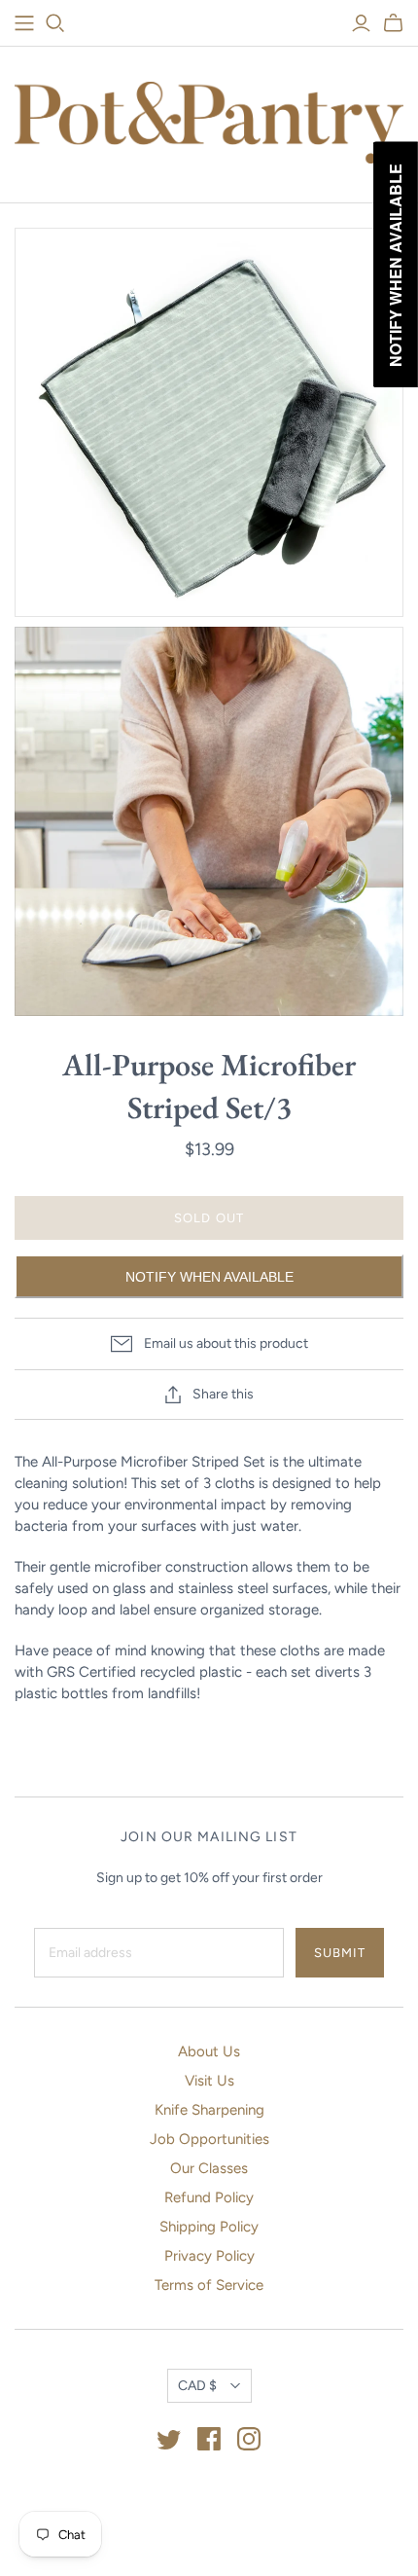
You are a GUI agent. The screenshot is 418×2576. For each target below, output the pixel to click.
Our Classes (209, 2168)
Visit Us (209, 2081)
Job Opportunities (209, 2139)
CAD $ (197, 2386)
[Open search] (55, 23)
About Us (209, 2051)
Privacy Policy (209, 2256)
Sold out (209, 1218)
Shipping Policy (209, 2227)
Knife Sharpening (209, 2110)
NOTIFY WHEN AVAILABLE (209, 1277)
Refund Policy (209, 2197)
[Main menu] (24, 23)
